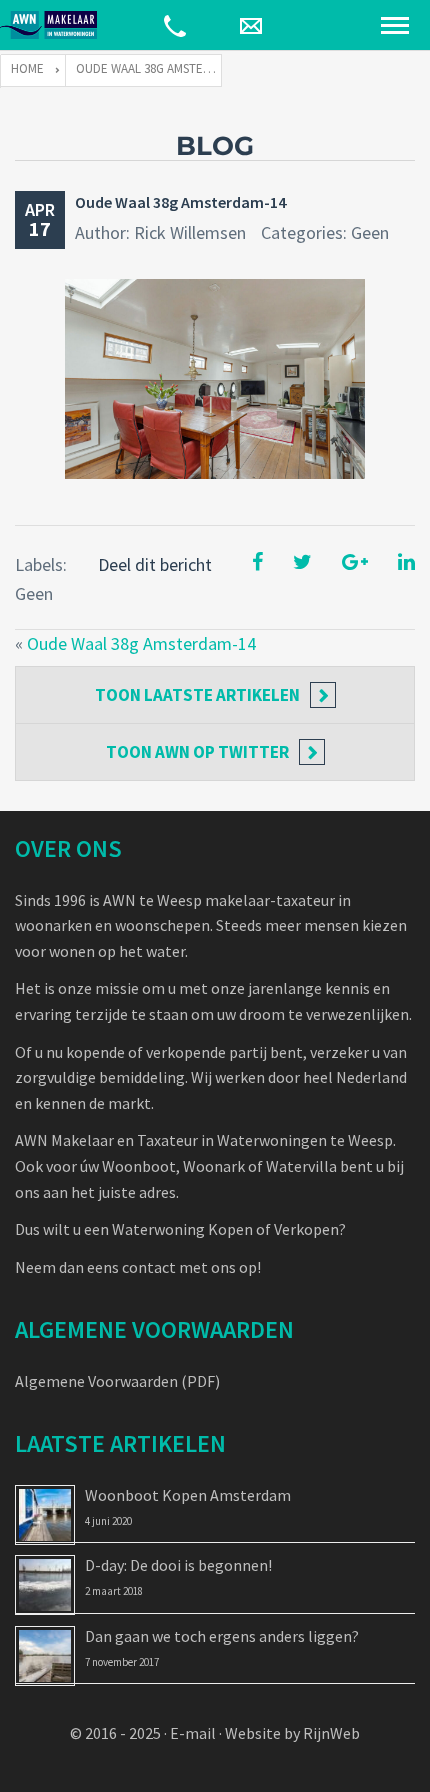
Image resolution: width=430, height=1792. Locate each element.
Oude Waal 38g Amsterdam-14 (180, 202)
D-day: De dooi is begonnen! (178, 1565)
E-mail (193, 1733)
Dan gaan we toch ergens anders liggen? (222, 1636)
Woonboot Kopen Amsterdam (188, 1495)
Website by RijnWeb (292, 1733)
